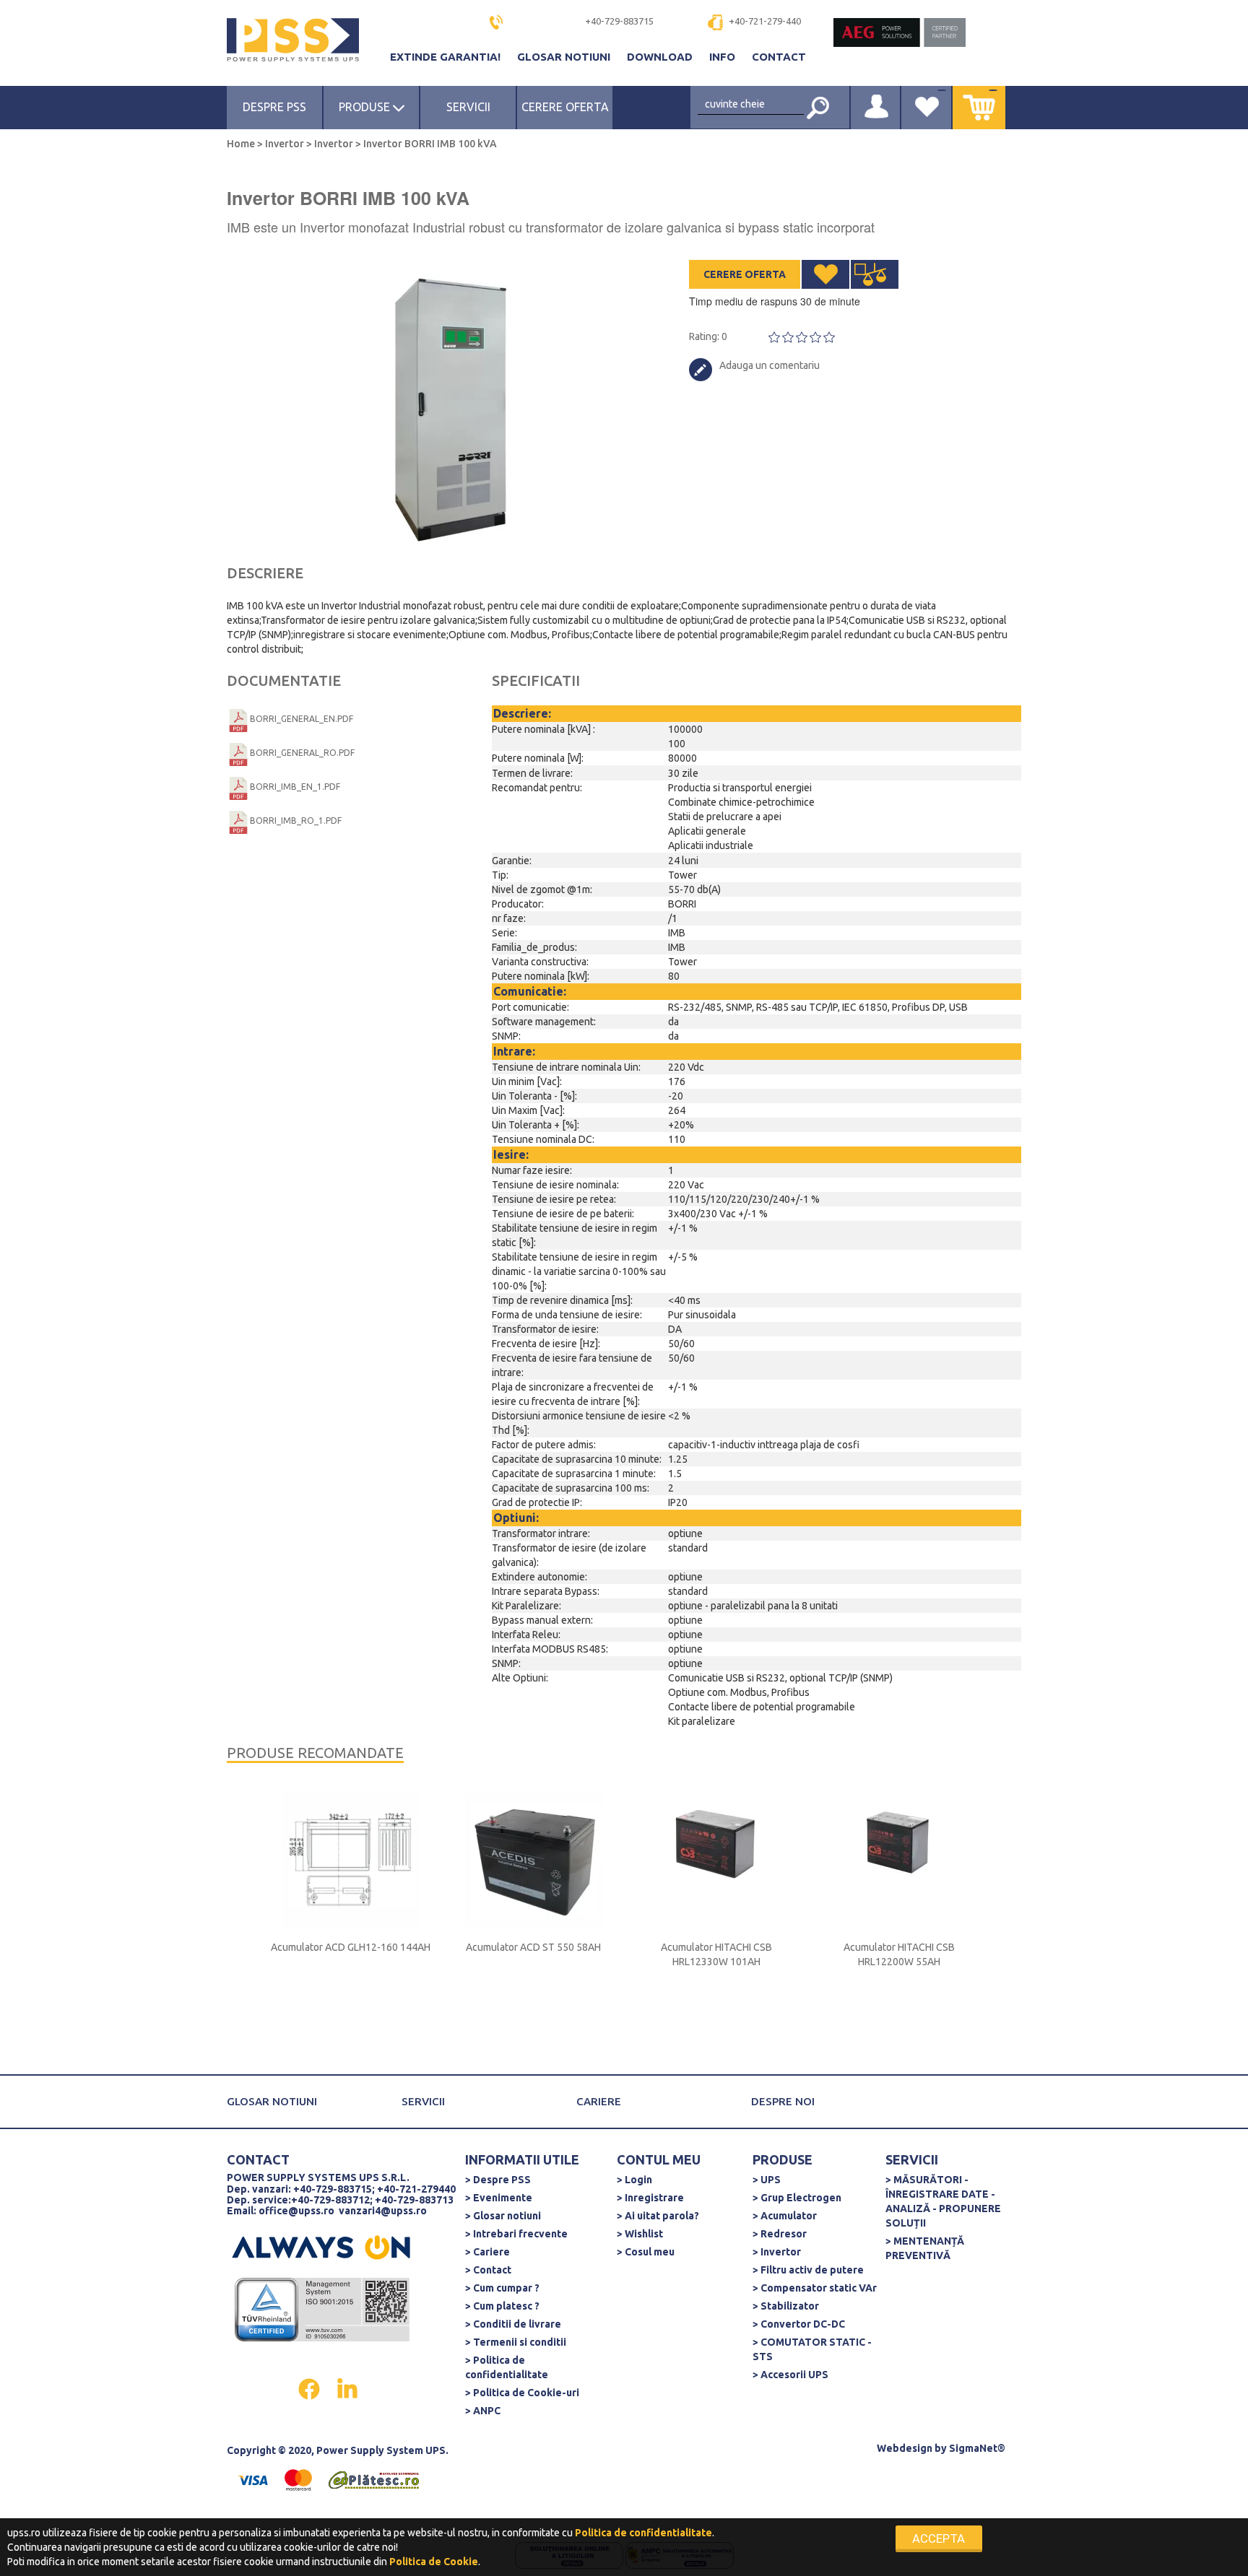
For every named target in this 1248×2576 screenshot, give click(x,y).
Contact (779, 57)
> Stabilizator (786, 2306)
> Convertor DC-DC (799, 2324)
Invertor (285, 144)
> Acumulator (785, 2216)
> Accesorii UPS (790, 2375)
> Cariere (487, 2252)
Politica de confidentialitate (643, 2533)
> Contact (488, 2270)
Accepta (939, 2538)
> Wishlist (640, 2234)
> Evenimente (499, 2198)
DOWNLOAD (661, 57)
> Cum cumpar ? (502, 2288)
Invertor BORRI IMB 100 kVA (429, 144)
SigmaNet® (977, 2448)
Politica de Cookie (434, 2562)
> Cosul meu (646, 2252)
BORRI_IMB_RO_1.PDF (296, 821)
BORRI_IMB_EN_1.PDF (295, 787)
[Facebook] (310, 2388)
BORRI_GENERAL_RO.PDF (302, 753)
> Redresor (780, 2234)
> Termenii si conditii (516, 2342)
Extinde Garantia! (447, 57)
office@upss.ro (296, 2211)
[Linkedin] (347, 2388)
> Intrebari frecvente (516, 2234)
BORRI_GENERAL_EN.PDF (302, 719)
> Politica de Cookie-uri (522, 2393)
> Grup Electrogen (797, 2198)
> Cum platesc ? (502, 2306)
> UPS (767, 2180)
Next (617, 404)
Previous (234, 404)
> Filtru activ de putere (808, 2270)
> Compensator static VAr (815, 2288)
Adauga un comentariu (770, 365)
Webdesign (905, 2448)
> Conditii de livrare (513, 2324)
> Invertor (777, 2252)
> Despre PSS (498, 2180)
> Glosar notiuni (503, 2216)
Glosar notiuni (565, 57)
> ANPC (483, 2411)
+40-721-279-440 (765, 21)
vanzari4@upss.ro (383, 2211)
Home (242, 144)
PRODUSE (366, 107)
